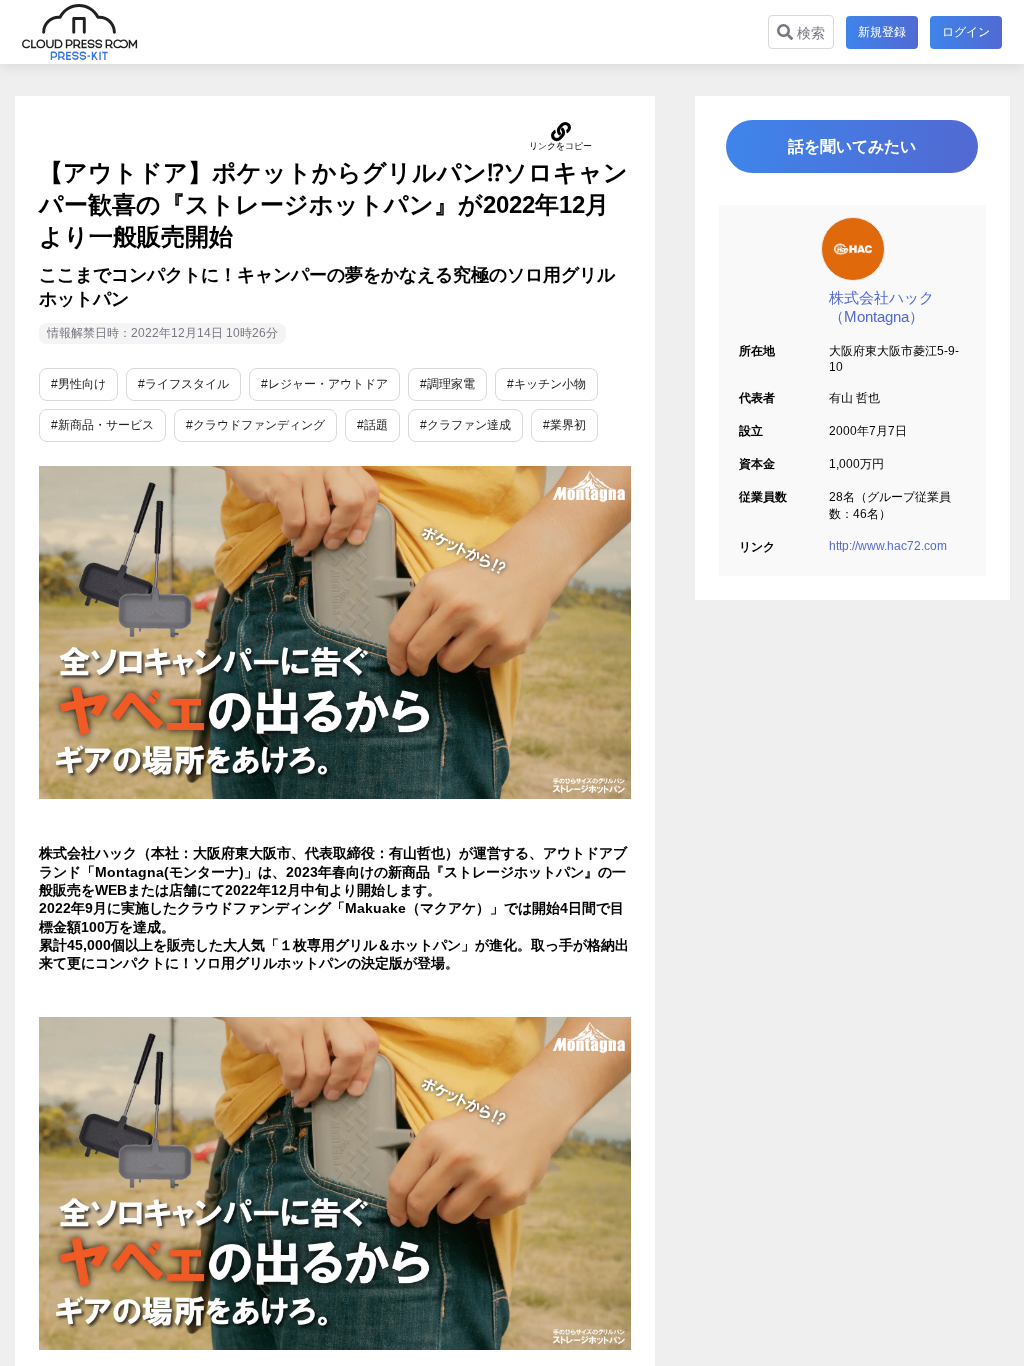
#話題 (372, 425)
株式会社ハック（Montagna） (881, 307)
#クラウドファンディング (255, 425)
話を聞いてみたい (852, 146)
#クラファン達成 (465, 425)
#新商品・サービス (102, 425)
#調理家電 (447, 384)
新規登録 (882, 32)
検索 (809, 33)
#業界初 (564, 425)
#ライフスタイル (183, 384)
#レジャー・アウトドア (324, 384)
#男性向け (78, 384)
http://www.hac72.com (888, 546)
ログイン (966, 32)
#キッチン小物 (546, 384)
